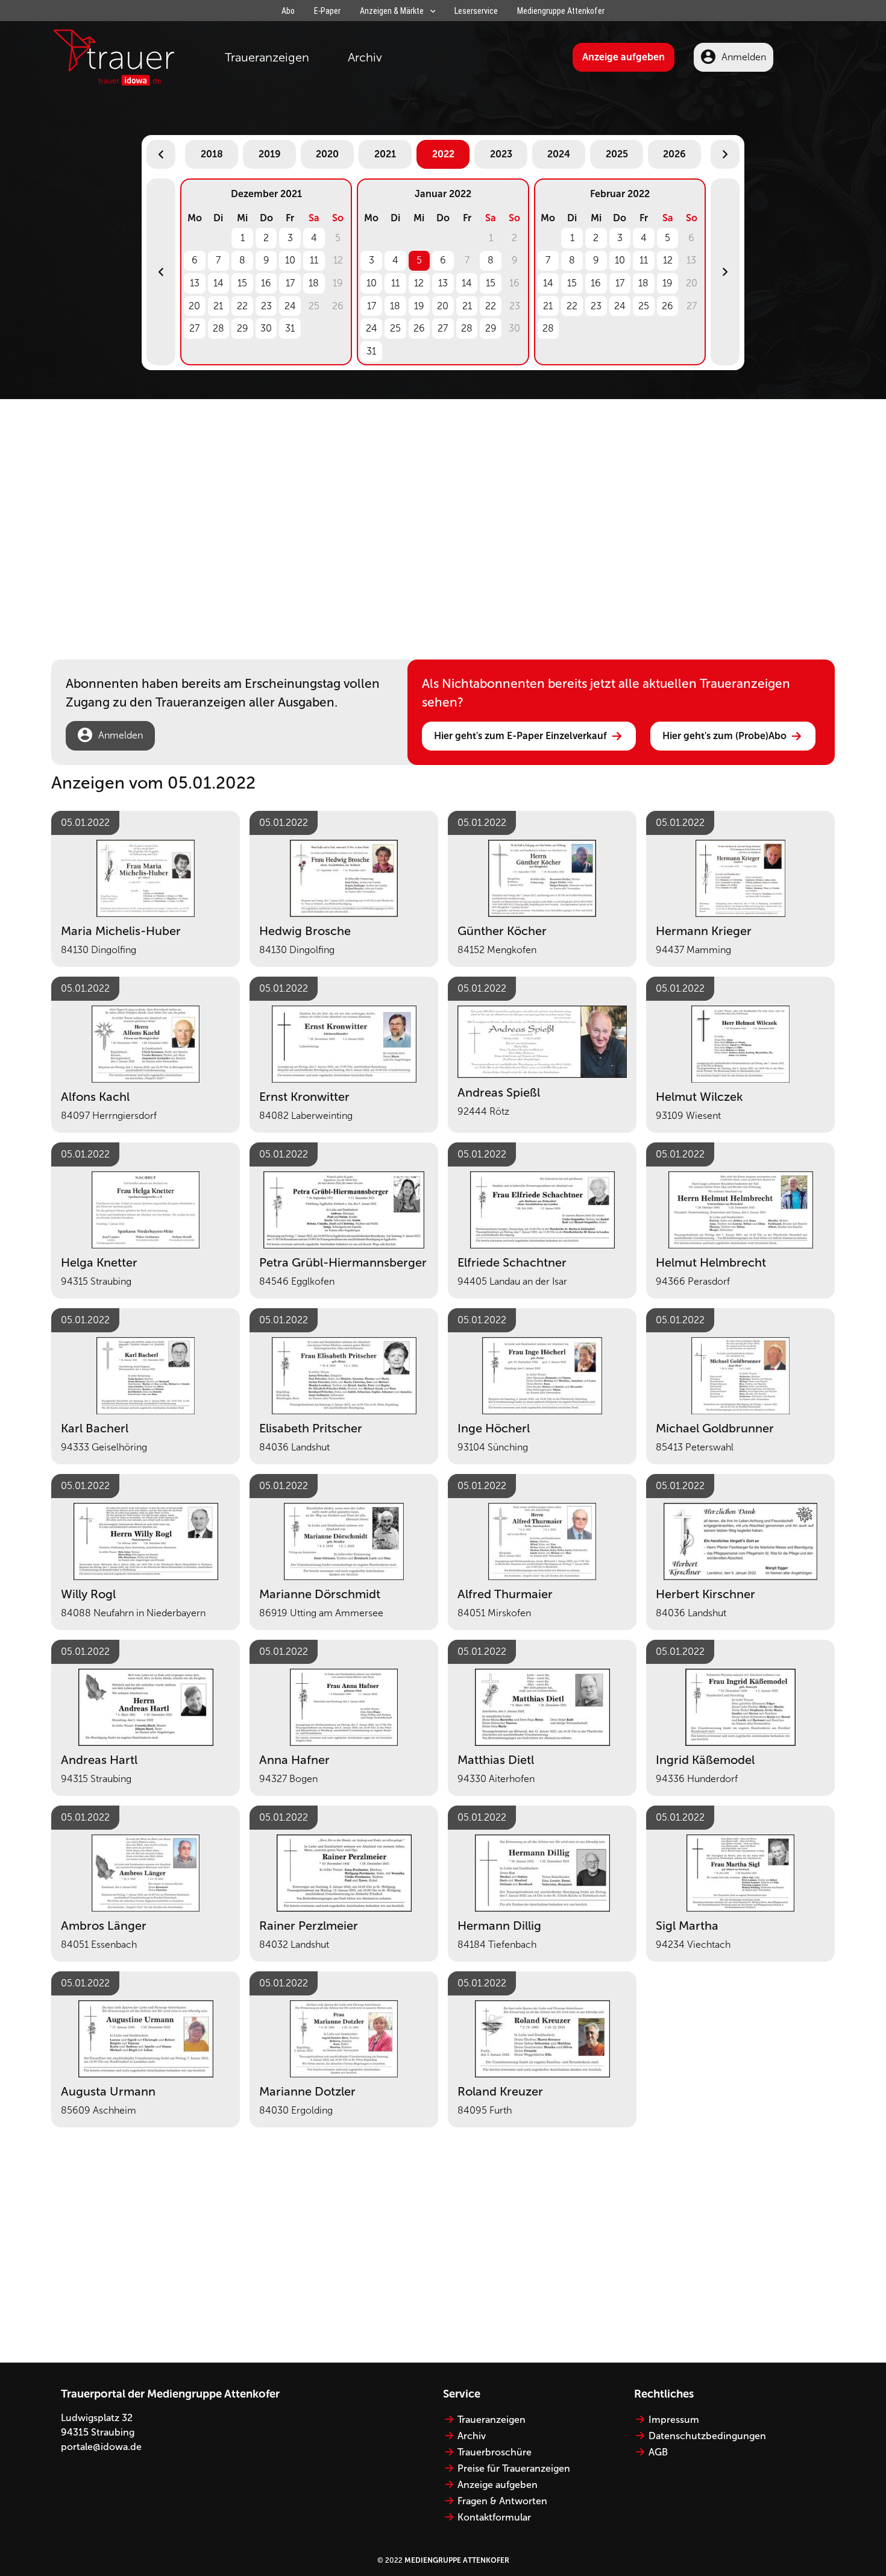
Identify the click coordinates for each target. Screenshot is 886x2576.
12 (419, 283)
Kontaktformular (494, 2517)
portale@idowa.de (101, 2447)
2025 (617, 154)
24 (290, 306)
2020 (327, 154)
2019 (270, 154)
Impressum (674, 2420)
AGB (658, 2452)
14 (218, 283)
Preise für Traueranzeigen (514, 2468)
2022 (443, 154)
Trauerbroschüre (495, 2452)
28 (218, 328)
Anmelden (744, 57)
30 (266, 328)
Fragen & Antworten (502, 2501)
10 (290, 260)
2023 (501, 154)
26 (419, 328)
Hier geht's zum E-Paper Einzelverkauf (520, 736)
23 (266, 306)
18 (314, 283)
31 (290, 328)
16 (266, 283)
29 (243, 328)
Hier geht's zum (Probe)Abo (724, 736)
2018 (212, 154)
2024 (559, 154)
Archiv (365, 57)
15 (242, 283)
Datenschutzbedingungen (707, 2436)
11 (314, 260)
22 (242, 306)
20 (194, 306)
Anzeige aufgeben (624, 57)
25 (395, 328)
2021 (385, 154)
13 (195, 283)
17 (290, 283)
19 (419, 306)
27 (194, 328)
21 (218, 306)
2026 (674, 154)
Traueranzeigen (267, 57)
